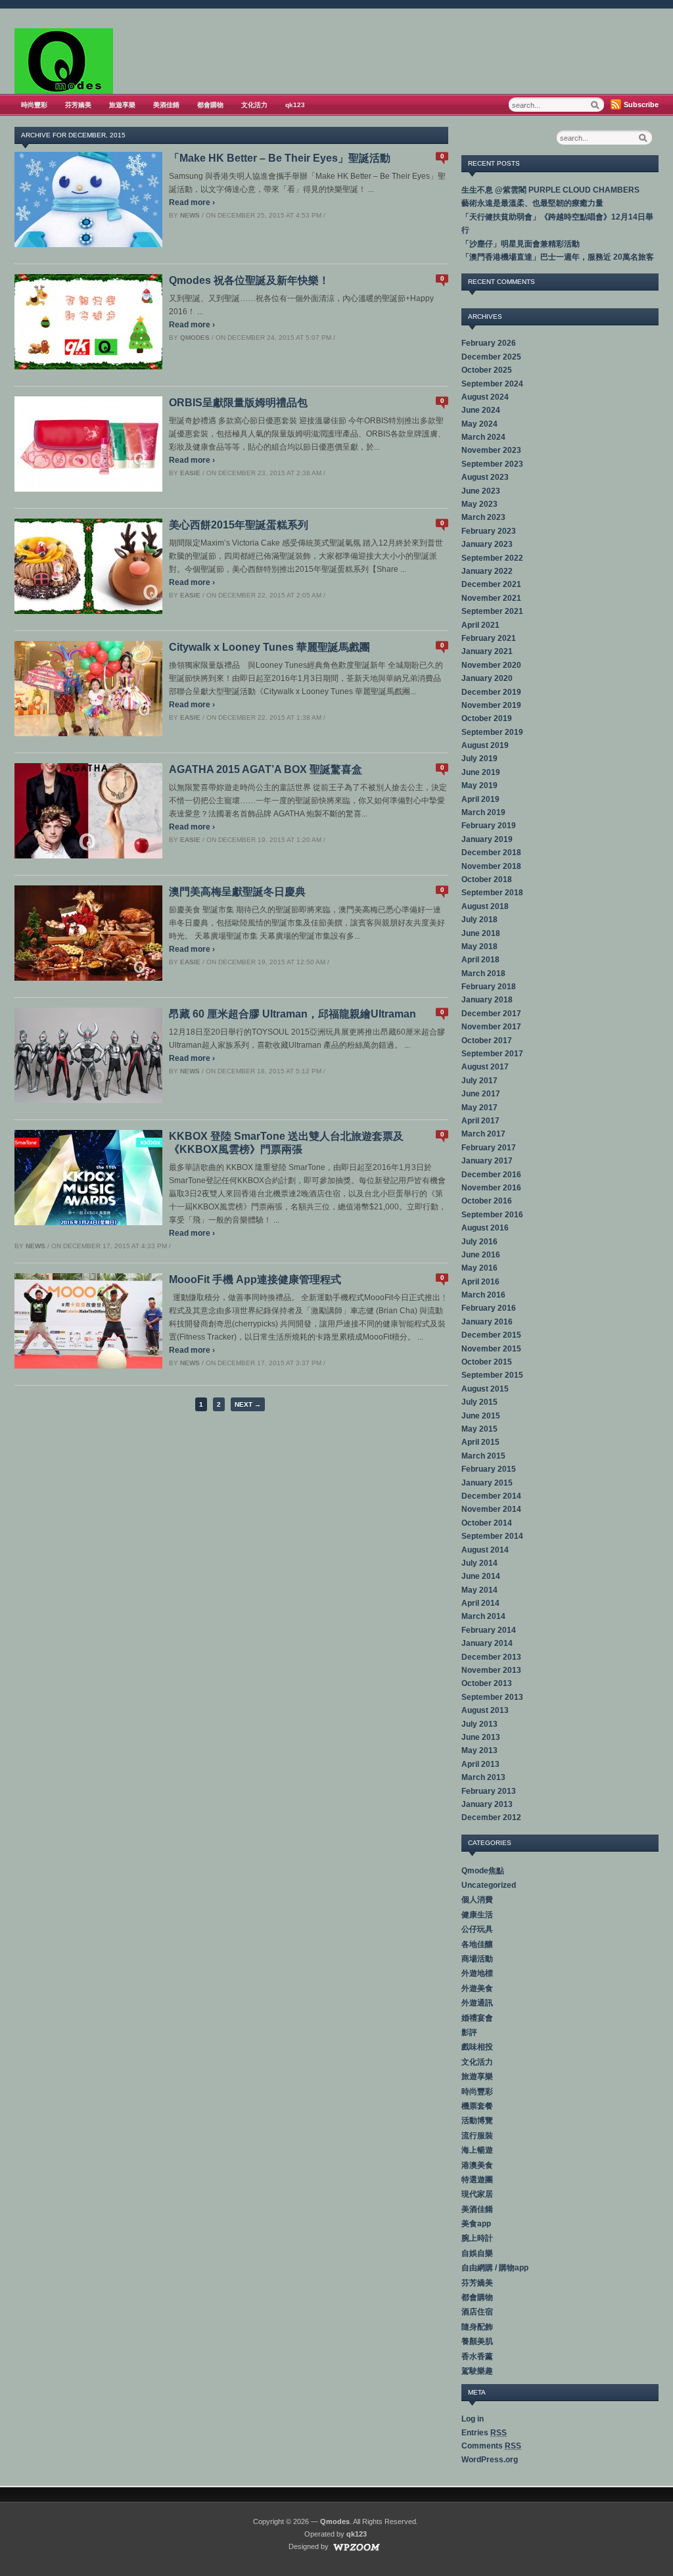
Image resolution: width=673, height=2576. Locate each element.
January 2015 (487, 1483)
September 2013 (492, 1697)
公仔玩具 (477, 1929)
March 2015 (483, 1456)
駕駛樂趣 (477, 2371)
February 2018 (489, 987)
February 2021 (489, 638)
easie (190, 473)
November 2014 (491, 1509)
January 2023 (487, 544)
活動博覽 (477, 2120)
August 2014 (485, 1550)
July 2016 (479, 1242)
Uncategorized (489, 1885)
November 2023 (491, 450)
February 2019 (489, 826)
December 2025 (491, 357)
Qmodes (195, 338)
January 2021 (487, 651)
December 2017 (491, 1014)
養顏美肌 (477, 2341)
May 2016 (479, 1268)
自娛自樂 (477, 2253)
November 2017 (491, 1027)
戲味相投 (477, 2047)
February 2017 (489, 1148)
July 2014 (479, 1563)
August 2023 (485, 477)
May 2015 (479, 1429)
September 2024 (492, 384)
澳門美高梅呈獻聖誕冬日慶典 (237, 892)
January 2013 (487, 1804)
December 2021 (491, 584)
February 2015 (489, 1469)
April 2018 (480, 960)
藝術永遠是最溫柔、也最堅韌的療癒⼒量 (532, 203)
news (190, 215)
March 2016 (483, 1295)
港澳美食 (477, 2165)
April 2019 (480, 799)
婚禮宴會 (477, 2018)
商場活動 (477, 1959)
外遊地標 (477, 1973)
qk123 (295, 105)
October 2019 (487, 718)
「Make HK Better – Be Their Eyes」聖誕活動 (280, 158)
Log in (473, 2419)
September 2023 (492, 464)
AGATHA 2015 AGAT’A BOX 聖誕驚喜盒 (266, 769)
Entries (484, 2433)
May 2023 (479, 504)
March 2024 (483, 437)
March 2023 (483, 517)
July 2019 (479, 759)
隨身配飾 (477, 2327)
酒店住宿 (477, 2312)
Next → (248, 1404)
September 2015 (492, 1375)
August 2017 (485, 1067)
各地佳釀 (477, 1944)
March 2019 (483, 812)
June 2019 (481, 772)
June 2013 (481, 1737)
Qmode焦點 (483, 1871)
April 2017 (480, 1121)
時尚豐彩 (34, 105)
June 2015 (481, 1416)
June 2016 (481, 1255)
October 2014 (487, 1523)
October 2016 (487, 1201)
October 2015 (487, 1362)
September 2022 (492, 558)
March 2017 (483, 1134)
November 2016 (491, 1188)
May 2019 (479, 785)
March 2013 (483, 1777)
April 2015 (480, 1442)
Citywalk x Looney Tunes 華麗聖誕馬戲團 (269, 647)
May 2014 (479, 1590)
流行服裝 (477, 2136)
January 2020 (487, 678)
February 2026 (489, 343)
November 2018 (491, 866)
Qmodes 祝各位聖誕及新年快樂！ (249, 280)
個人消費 (477, 1900)
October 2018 (487, 879)
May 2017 (479, 1108)
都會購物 (210, 105)
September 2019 (492, 732)
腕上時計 (477, 2238)
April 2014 (480, 1603)
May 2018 (479, 947)
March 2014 (483, 1616)
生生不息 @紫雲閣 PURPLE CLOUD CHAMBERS (550, 190)
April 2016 (480, 1282)
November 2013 (491, 1670)
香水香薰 (477, 2356)
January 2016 (487, 1322)
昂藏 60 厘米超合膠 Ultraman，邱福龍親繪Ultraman (292, 1014)
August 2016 (485, 1228)
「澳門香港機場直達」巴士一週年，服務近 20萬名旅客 (558, 257)
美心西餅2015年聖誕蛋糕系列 (239, 525)
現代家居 (477, 2194)
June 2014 (481, 1576)
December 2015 (491, 1335)
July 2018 (479, 920)
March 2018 (483, 973)
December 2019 (491, 692)
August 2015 (485, 1389)
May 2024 (479, 424)
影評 (469, 2032)
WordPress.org (490, 2460)
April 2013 (480, 1764)
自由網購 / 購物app (495, 2268)
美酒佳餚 (166, 105)
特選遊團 (477, 2180)
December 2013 (491, 1657)
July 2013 (479, 1724)
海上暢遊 (477, 2150)
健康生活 (477, 1915)
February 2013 (489, 1791)
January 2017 (487, 1161)
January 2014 (487, 1643)
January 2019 (487, 839)
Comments (491, 2446)
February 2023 (489, 531)
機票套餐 (477, 2106)
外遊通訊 (477, 2003)
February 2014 (489, 1630)
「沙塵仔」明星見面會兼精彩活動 (521, 244)
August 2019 (485, 745)
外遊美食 (477, 1988)
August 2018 (485, 906)
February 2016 (489, 1308)
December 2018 (491, 853)
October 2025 (487, 370)
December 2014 (491, 1496)
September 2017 (492, 1054)
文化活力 (254, 105)
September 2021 (492, 611)
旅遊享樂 (122, 105)
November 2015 (491, 1349)
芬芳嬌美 (78, 105)
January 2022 (487, 571)
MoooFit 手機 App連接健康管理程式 (255, 1279)
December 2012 (491, 1817)
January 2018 (487, 1000)
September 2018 (492, 893)
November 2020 (491, 665)
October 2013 (487, 1683)
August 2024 (485, 397)
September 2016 (492, 1215)
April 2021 (480, 625)
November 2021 (491, 598)
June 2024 (481, 410)
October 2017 (487, 1041)
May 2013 (479, 1750)
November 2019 (491, 705)
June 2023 (481, 491)
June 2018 (481, 933)
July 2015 (479, 1402)
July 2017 (479, 1081)
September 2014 (492, 1536)
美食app (476, 2224)
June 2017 (481, 1094)
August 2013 (485, 1710)
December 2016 (491, 1175)
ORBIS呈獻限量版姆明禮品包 (238, 403)
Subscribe (641, 105)
